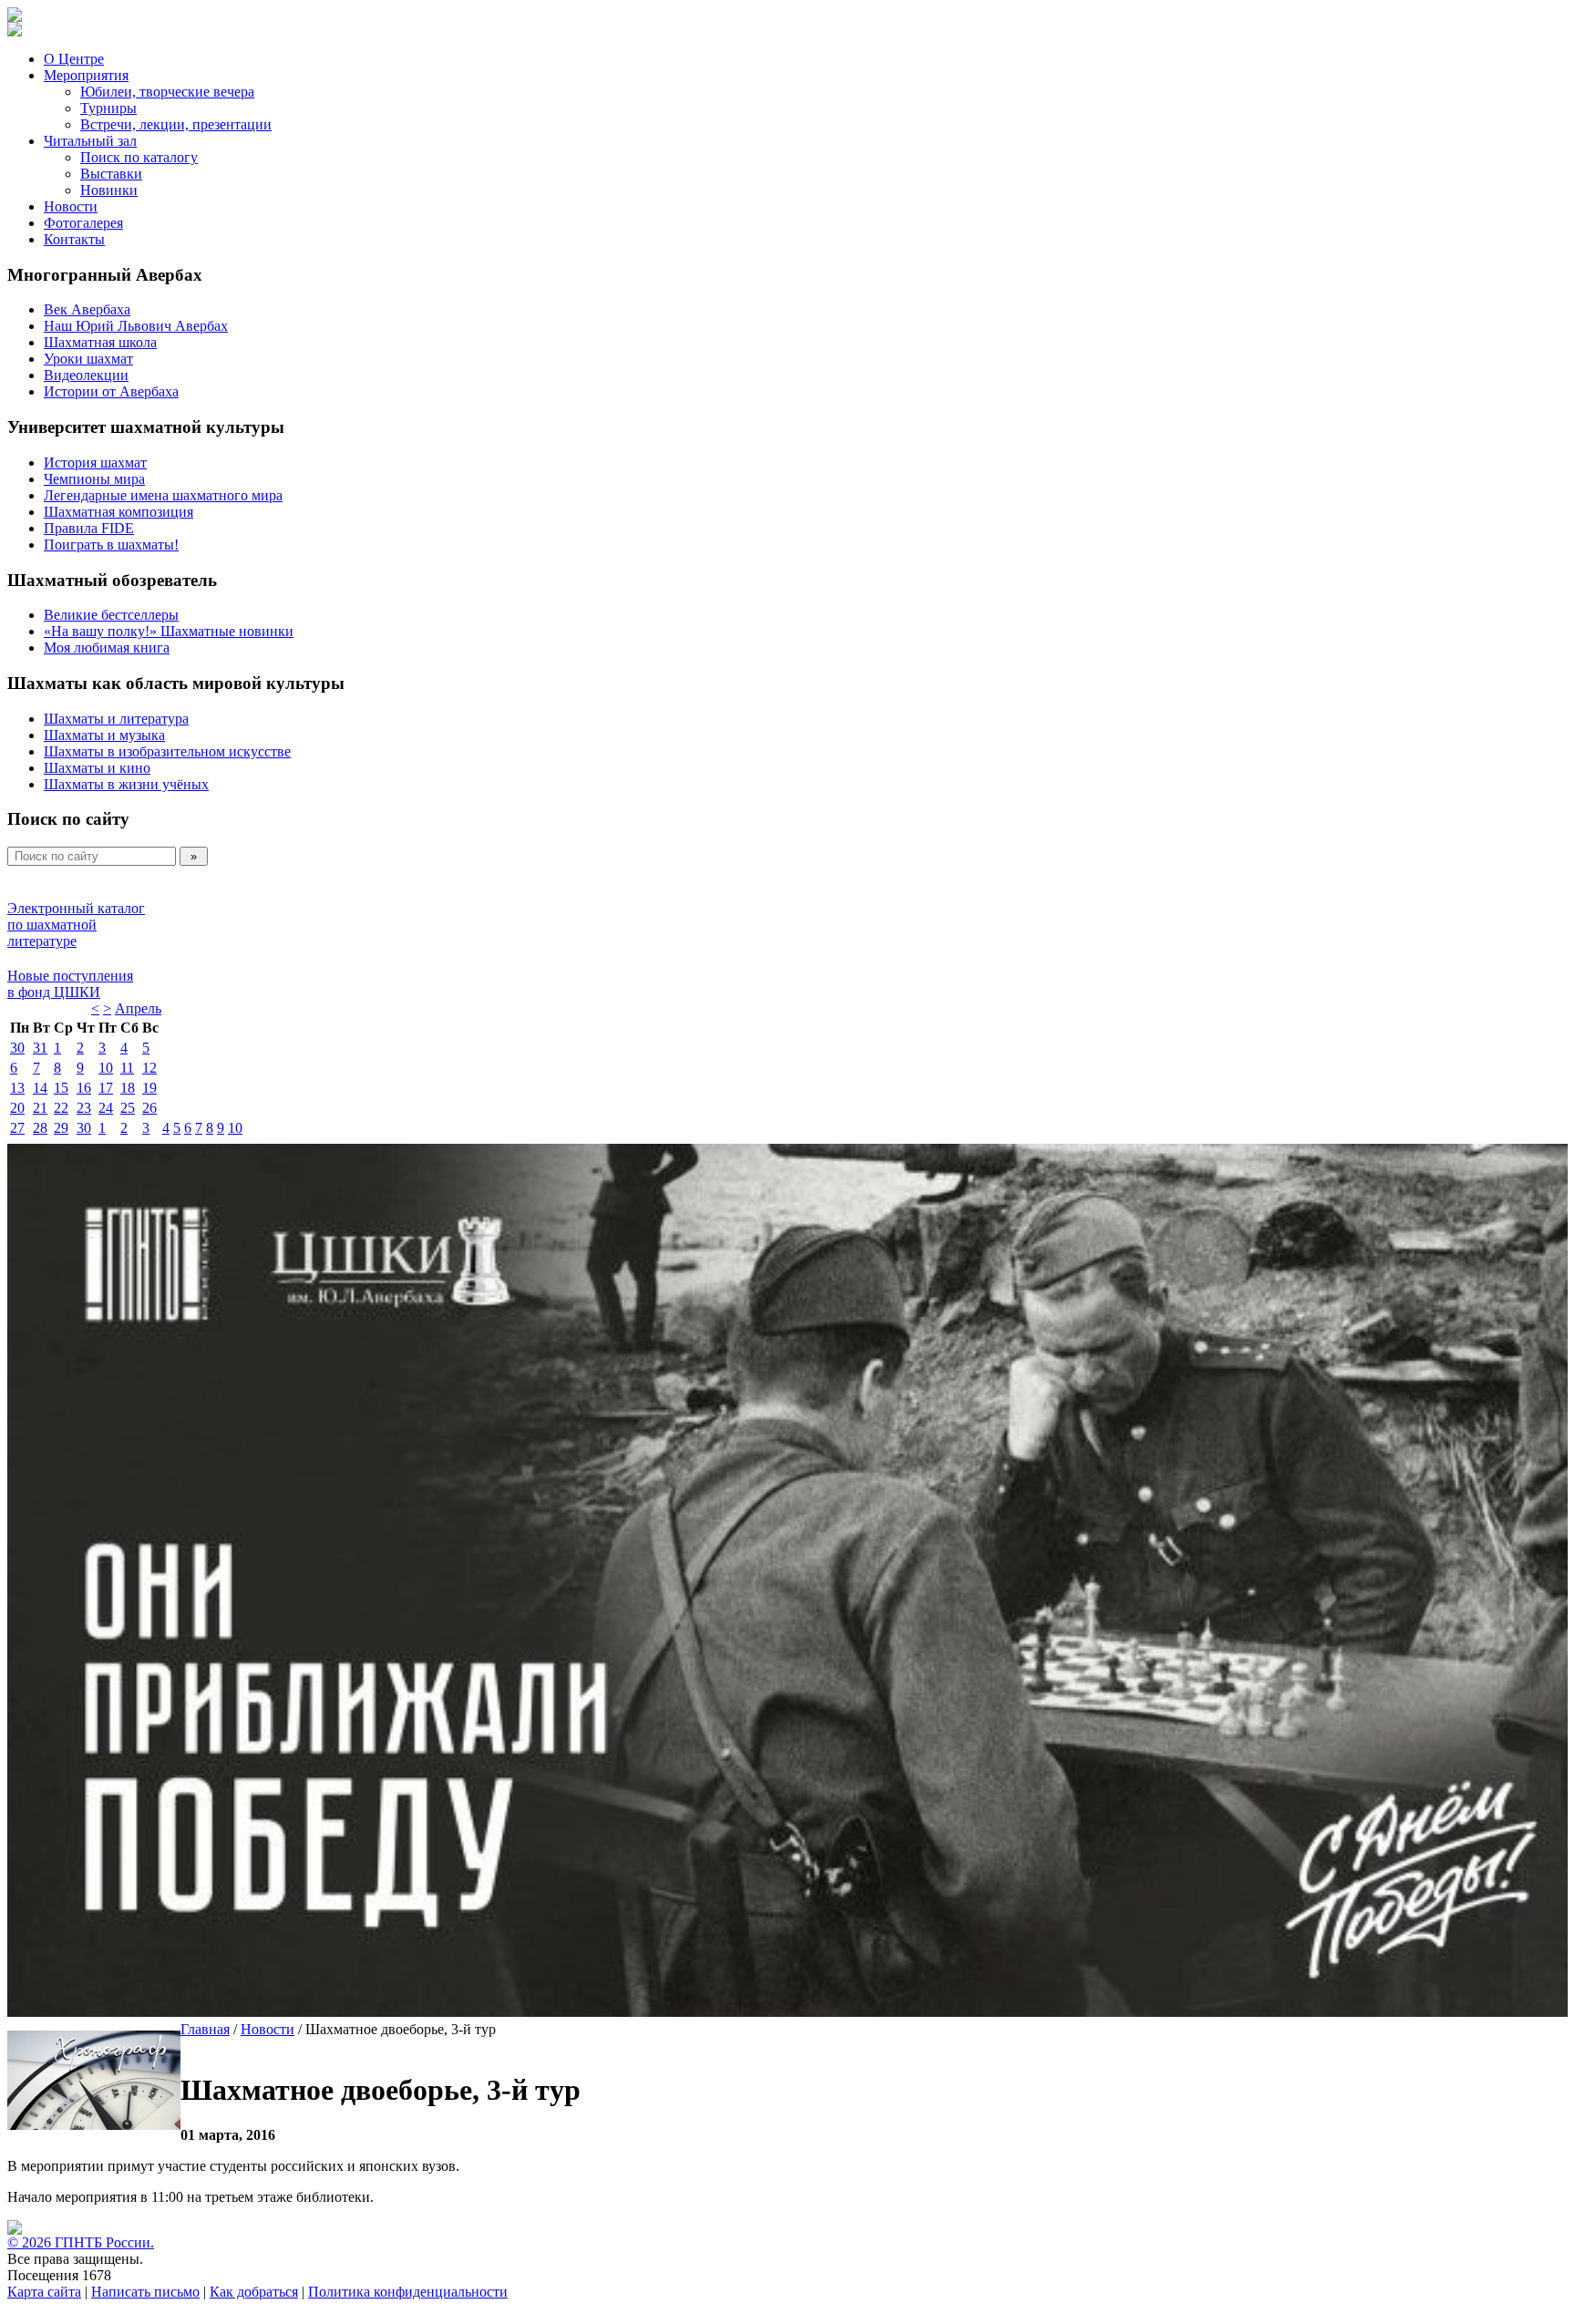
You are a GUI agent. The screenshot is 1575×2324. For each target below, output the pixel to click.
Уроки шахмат (88, 359)
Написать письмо (145, 2292)
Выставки (111, 174)
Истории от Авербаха (111, 391)
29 (61, 1128)
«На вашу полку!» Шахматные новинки (169, 631)
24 (106, 1108)
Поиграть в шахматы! (111, 545)
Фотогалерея (83, 223)
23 (84, 1108)
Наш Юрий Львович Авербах (136, 326)
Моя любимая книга (107, 648)
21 (40, 1108)
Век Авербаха (87, 309)
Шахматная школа (100, 342)
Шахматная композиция (118, 512)
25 (128, 1108)
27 (17, 1128)
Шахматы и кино (97, 768)
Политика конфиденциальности (408, 2292)
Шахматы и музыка (104, 735)
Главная (205, 2029)
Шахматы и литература (116, 719)
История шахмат (95, 463)
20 (17, 1108)
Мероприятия (86, 75)
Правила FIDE (89, 528)
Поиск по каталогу (139, 157)
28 (40, 1128)
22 (61, 1108)
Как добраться (254, 2292)
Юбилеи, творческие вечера (167, 92)
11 (127, 1068)
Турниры (108, 108)
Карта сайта (44, 2292)
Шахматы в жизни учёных (126, 784)
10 (106, 1068)
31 (40, 1048)
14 (40, 1088)
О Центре (74, 59)
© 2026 (31, 2242)
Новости (71, 206)
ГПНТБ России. (104, 2242)
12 (149, 1068)
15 (61, 1088)
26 (149, 1108)
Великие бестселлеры (111, 615)
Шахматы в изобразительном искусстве (167, 751)
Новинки (109, 190)
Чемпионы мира (94, 479)
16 (84, 1088)
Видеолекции (86, 375)
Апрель (138, 1008)
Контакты (74, 239)
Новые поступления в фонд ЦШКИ (70, 984)
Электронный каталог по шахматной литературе (76, 925)
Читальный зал (90, 141)
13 (17, 1088)
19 (149, 1088)
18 (128, 1088)
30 (17, 1048)
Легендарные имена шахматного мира (163, 495)
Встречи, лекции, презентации (176, 124)
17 (106, 1088)
